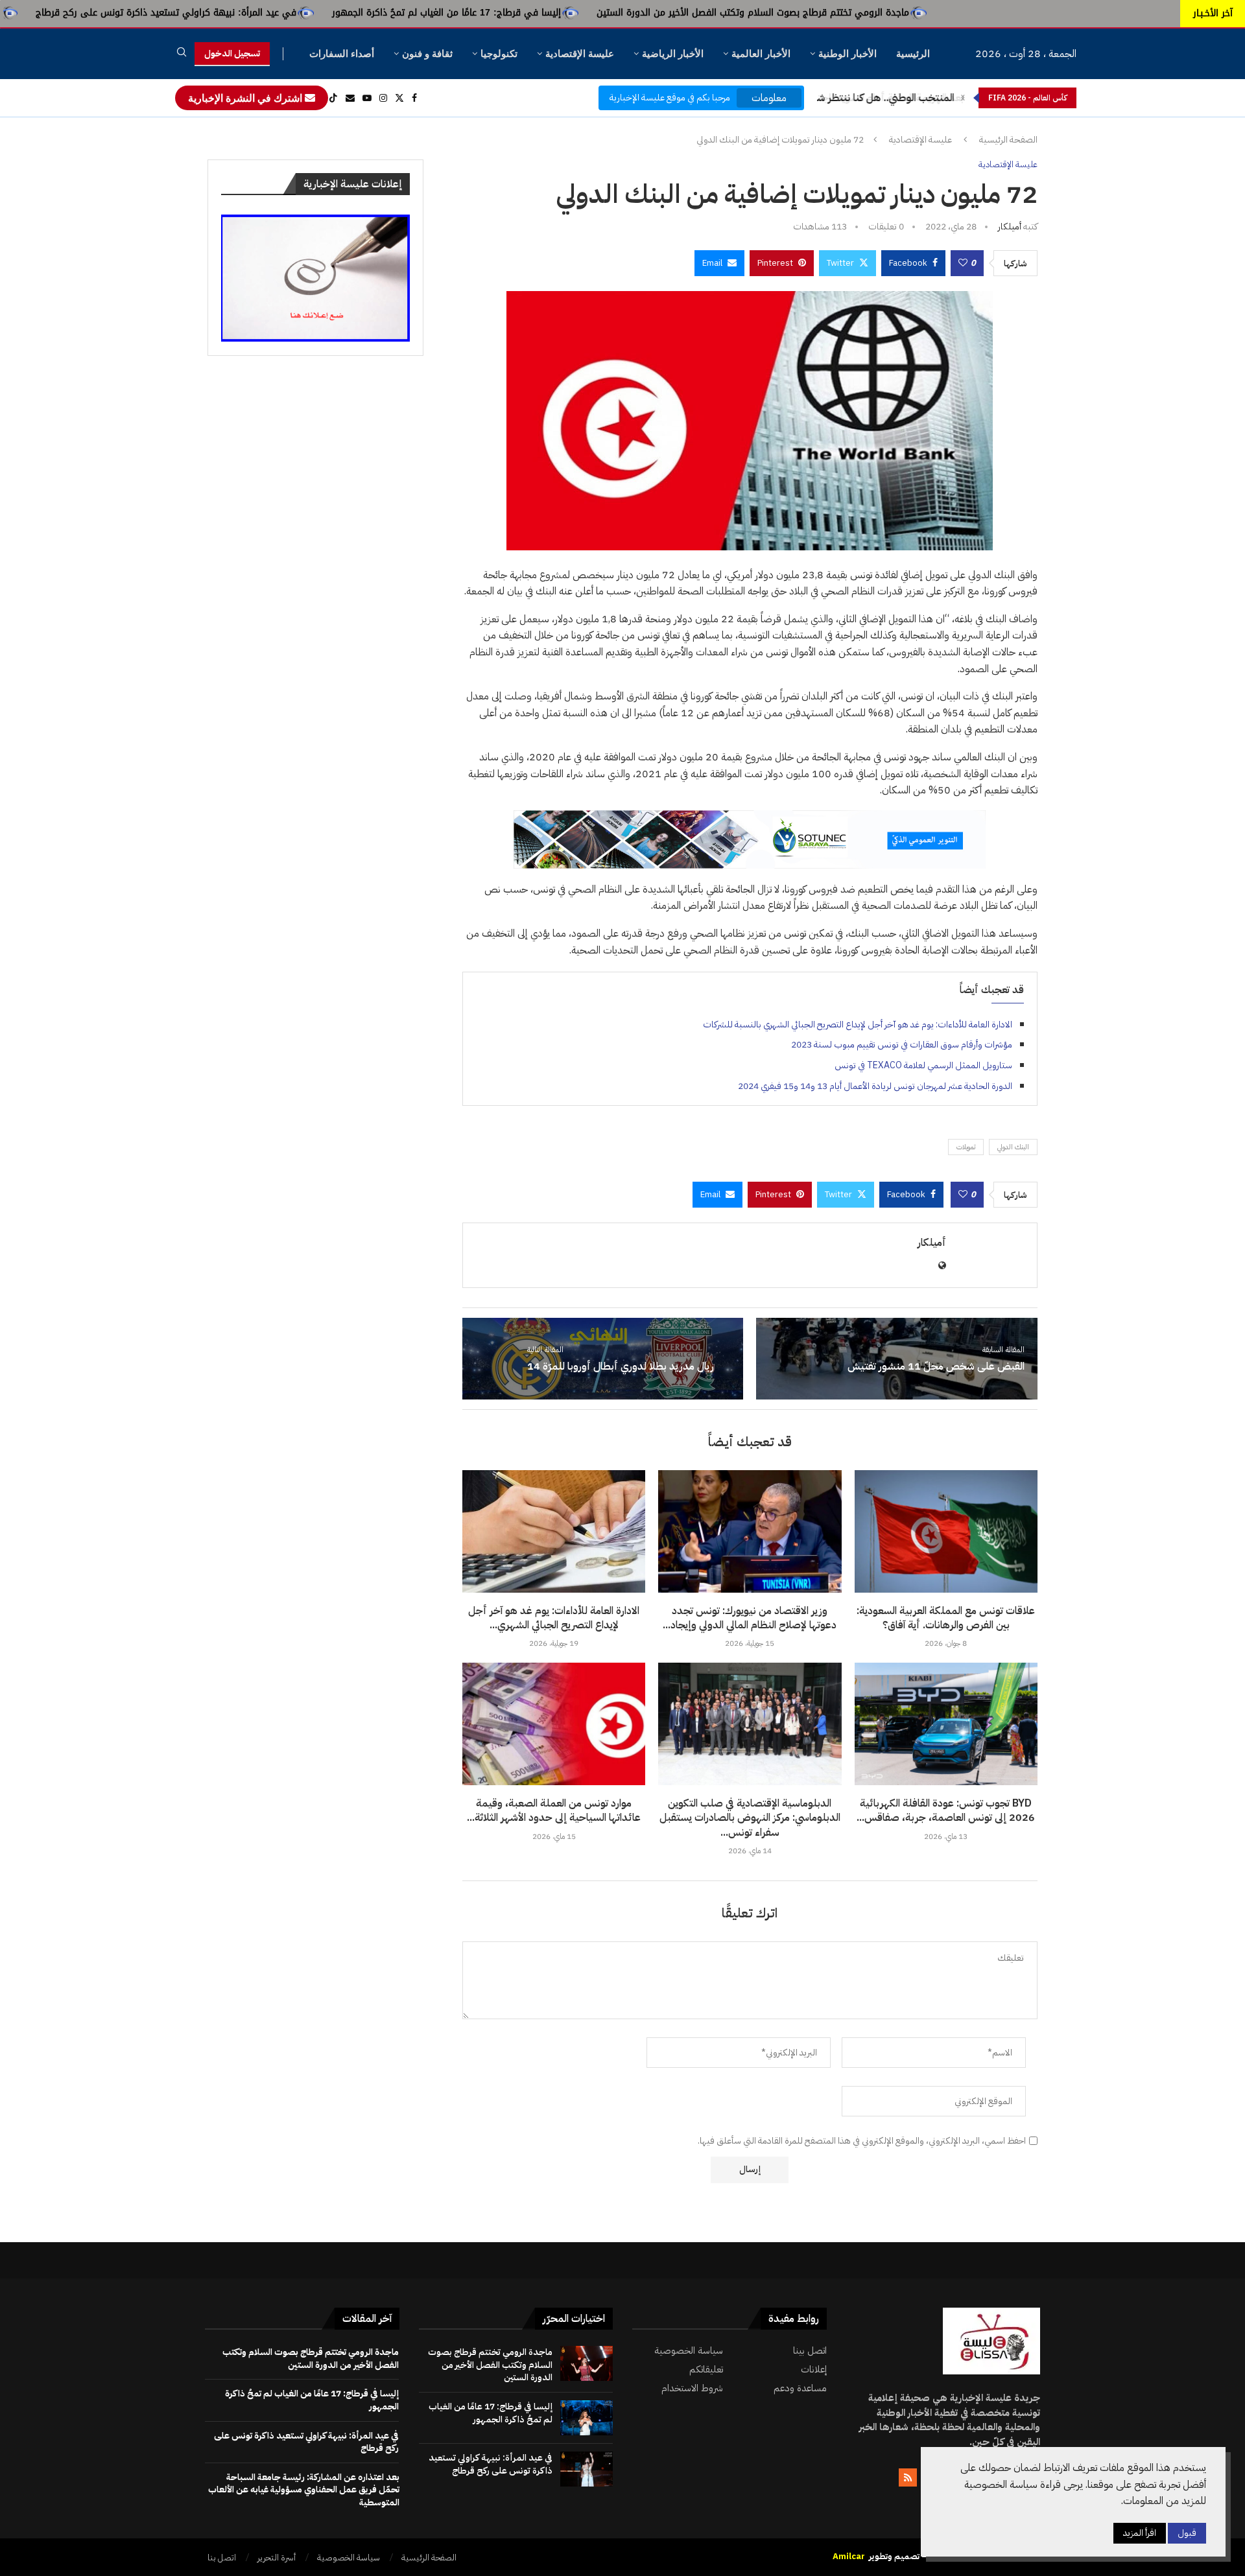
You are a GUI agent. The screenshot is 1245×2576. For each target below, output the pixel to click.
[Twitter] (399, 98)
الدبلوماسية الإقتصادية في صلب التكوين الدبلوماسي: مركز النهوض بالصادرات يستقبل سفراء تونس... (750, 1818)
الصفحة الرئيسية (1008, 140)
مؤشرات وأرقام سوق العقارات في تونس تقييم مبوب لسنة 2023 (902, 1045)
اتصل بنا (222, 2558)
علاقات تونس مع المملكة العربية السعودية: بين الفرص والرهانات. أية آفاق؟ (946, 1618)
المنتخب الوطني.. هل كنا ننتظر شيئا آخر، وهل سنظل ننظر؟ (830, 98)
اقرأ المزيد (1140, 2533)
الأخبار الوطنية (848, 53)
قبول (1187, 2533)
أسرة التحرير (277, 2558)
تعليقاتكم (706, 2370)
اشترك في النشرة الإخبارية (246, 98)
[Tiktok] (333, 98)
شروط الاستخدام (692, 2388)
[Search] (182, 54)
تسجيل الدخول (232, 53)
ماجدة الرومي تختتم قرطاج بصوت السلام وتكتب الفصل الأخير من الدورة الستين (913, 13)
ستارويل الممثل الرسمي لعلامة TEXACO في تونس (923, 1065)
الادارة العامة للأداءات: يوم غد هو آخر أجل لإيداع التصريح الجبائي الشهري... (554, 1618)
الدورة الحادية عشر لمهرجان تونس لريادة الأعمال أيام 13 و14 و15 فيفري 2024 (875, 1086)
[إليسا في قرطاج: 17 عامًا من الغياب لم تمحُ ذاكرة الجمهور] (587, 2418)
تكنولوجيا (499, 53)
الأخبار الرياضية (673, 53)
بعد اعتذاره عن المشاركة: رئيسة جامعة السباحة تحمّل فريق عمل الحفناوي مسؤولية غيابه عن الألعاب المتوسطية (304, 2490)
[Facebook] (414, 98)
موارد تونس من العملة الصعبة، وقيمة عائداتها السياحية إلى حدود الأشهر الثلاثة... (554, 1810)
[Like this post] (963, 263)
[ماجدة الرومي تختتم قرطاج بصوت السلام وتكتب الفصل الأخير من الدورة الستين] (587, 2363)
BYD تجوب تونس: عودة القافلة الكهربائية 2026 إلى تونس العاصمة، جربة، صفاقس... (946, 1810)
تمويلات (966, 1147)
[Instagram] (383, 98)
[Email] (350, 98)
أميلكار (1010, 227)
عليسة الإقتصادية (580, 53)
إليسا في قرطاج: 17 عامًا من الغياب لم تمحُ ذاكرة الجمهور (607, 13)
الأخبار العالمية (761, 53)
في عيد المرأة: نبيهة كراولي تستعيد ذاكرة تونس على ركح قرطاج (326, 13)
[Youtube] (367, 98)
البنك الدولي (1013, 1147)
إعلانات (814, 2370)
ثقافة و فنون (427, 53)
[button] (963, 98)
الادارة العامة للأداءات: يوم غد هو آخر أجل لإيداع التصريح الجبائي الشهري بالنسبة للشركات (858, 1025)
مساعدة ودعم (800, 2388)
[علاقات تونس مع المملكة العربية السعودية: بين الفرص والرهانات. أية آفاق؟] (946, 1531)
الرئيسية (913, 53)
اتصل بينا (810, 2351)
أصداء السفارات (342, 53)
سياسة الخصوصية (689, 2351)
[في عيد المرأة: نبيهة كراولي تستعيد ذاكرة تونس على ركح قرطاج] (587, 2469)
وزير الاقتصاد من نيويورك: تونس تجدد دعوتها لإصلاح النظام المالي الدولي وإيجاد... (750, 1618)
